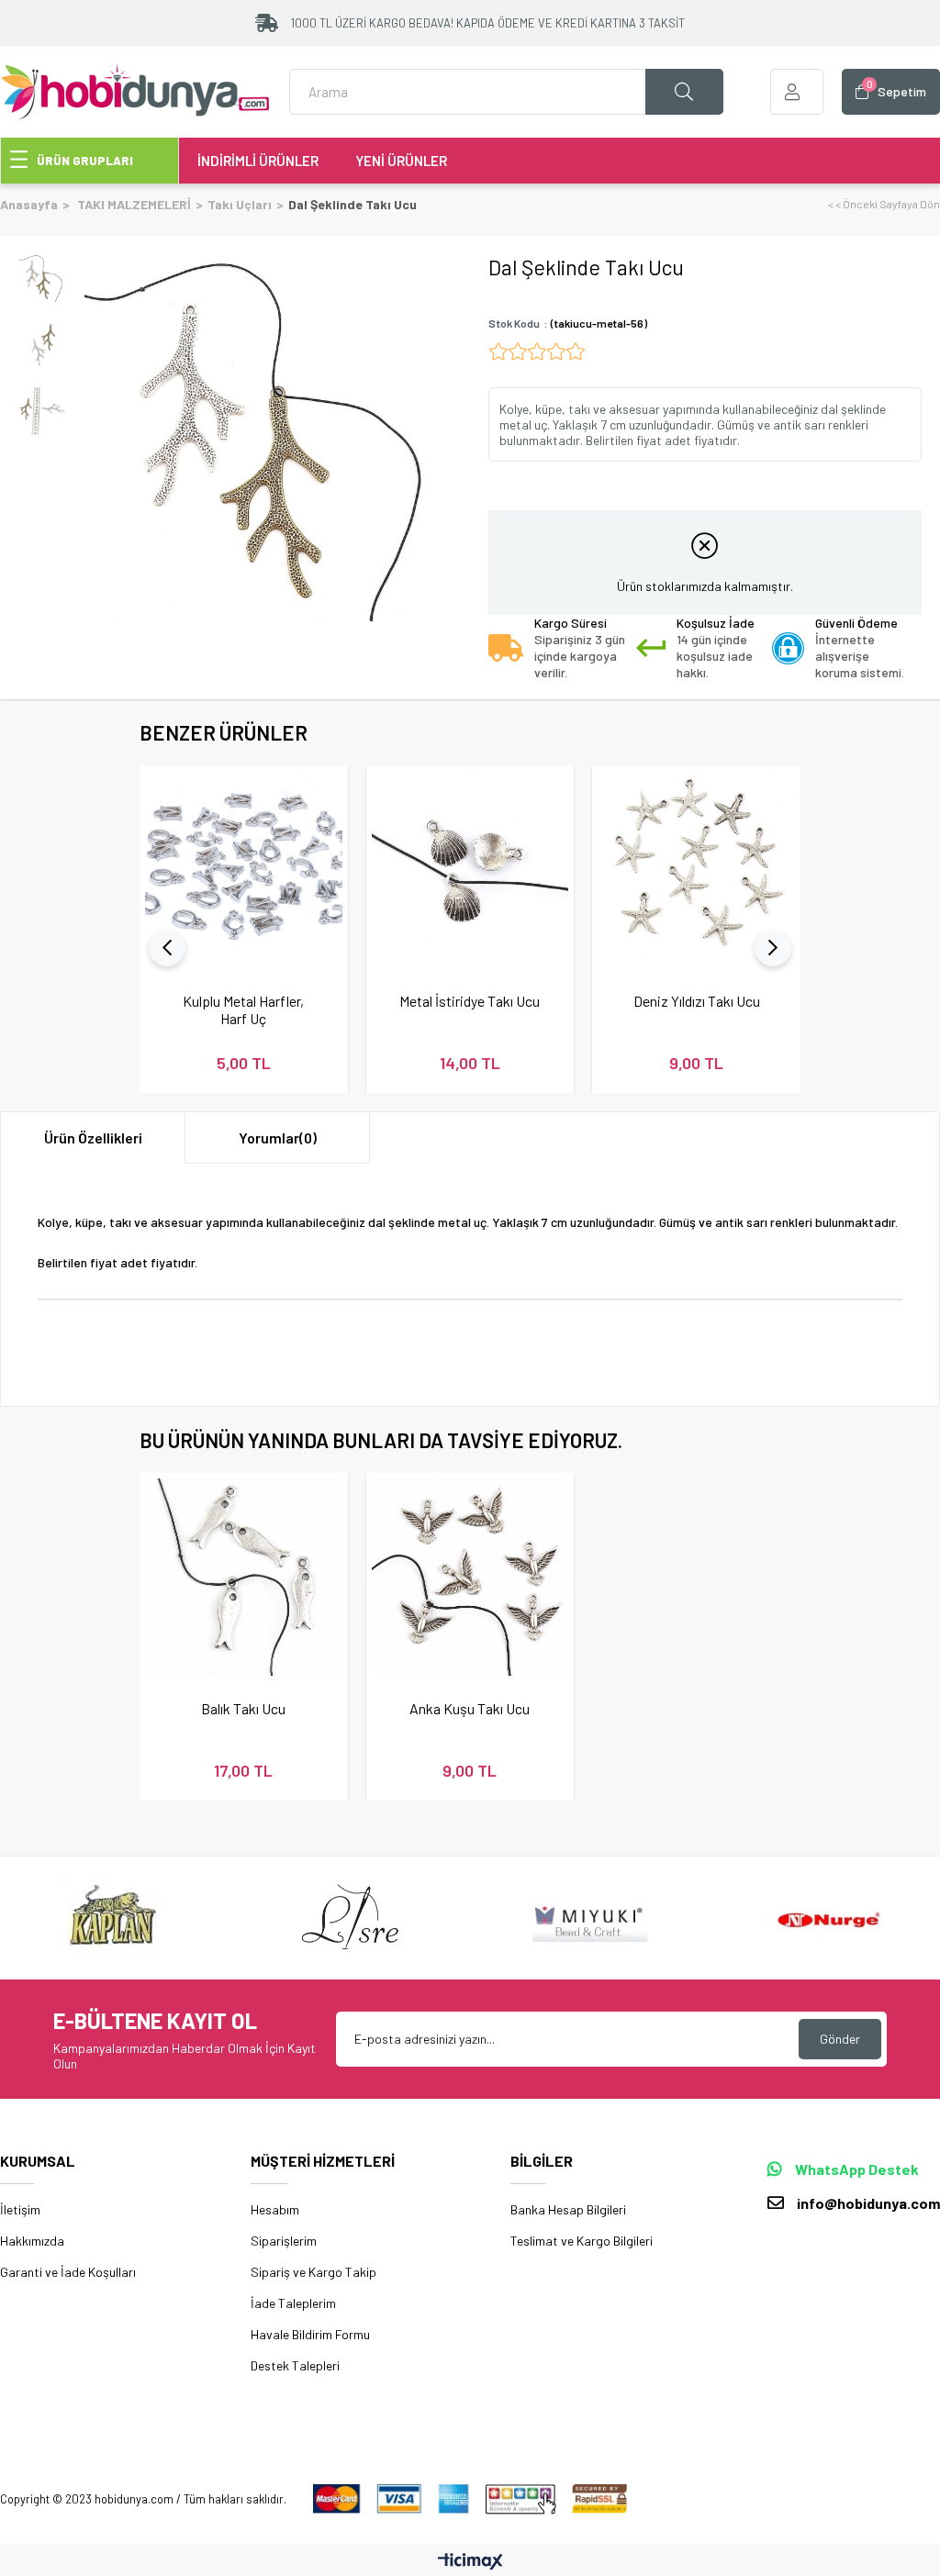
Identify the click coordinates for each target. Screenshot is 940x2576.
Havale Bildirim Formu (310, 2334)
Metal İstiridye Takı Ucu (470, 1001)
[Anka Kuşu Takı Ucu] (470, 1577)
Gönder (840, 2039)
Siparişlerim (284, 2241)
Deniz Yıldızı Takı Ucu (697, 1001)
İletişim (20, 2209)
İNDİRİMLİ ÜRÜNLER (258, 161)
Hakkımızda (32, 2241)
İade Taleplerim (293, 2303)
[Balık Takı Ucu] (244, 1577)
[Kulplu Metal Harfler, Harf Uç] (244, 870)
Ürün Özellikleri (93, 1137)
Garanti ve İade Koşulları (68, 2272)
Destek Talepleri (295, 2365)
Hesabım (275, 2209)
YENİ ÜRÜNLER (401, 161)
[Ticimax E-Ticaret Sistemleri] (470, 2562)
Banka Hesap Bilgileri (568, 2209)
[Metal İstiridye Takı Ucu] (470, 870)
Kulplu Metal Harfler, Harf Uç (243, 1009)
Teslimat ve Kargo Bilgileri (582, 2241)
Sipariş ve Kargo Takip (313, 2272)
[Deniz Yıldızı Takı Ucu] (696, 870)
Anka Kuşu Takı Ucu (470, 1708)
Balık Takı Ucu (243, 1708)
